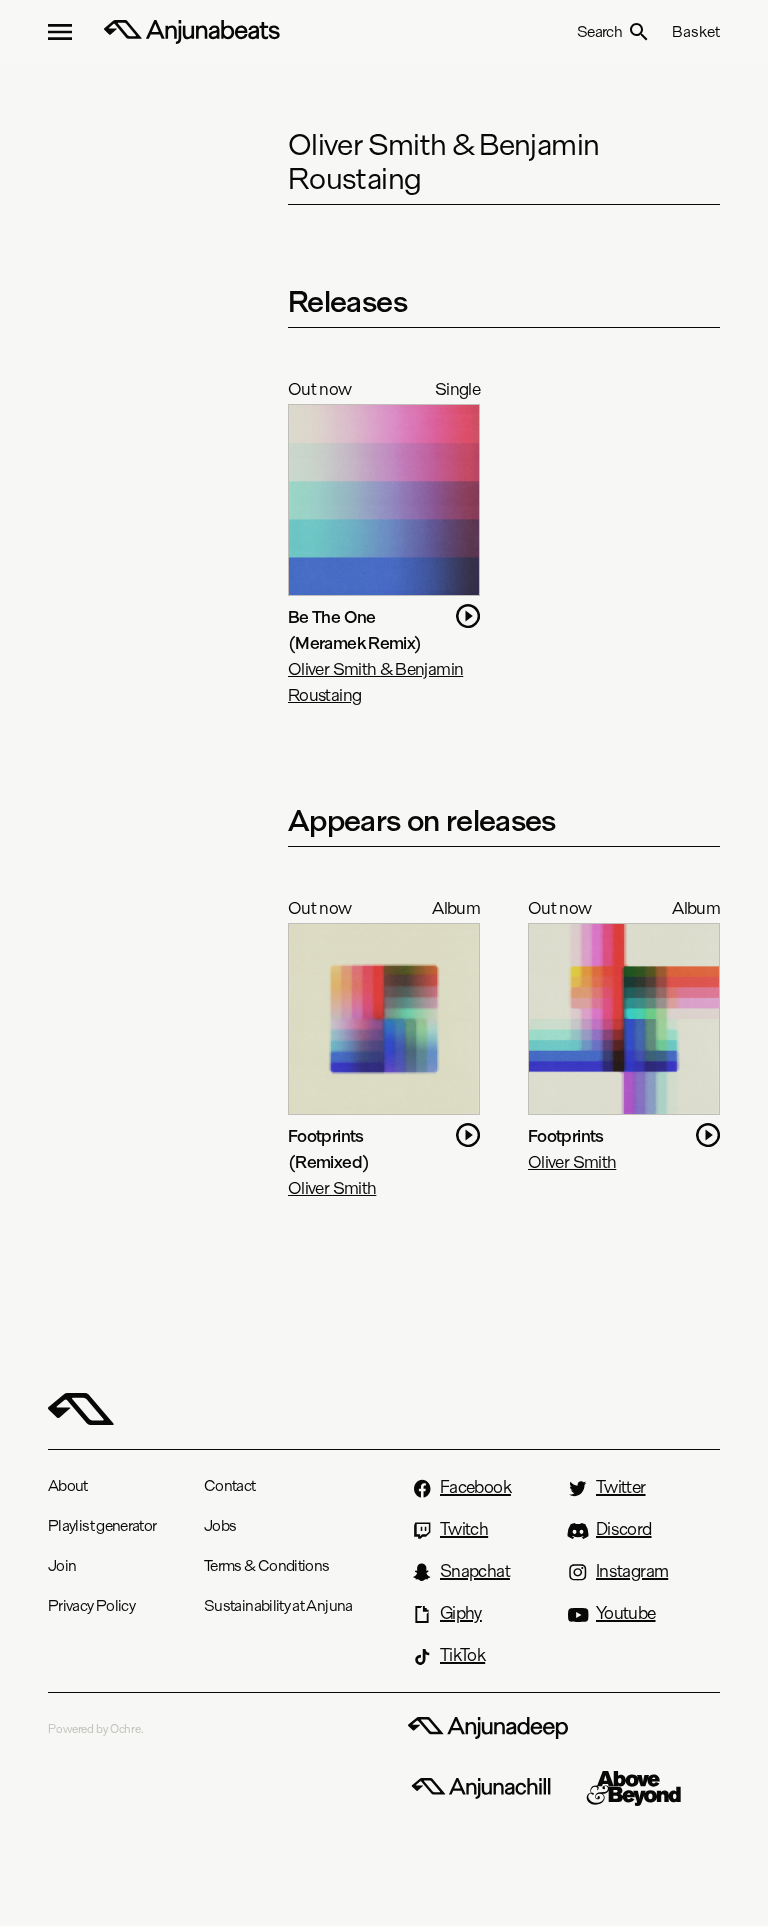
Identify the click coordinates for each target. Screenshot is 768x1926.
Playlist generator (102, 1525)
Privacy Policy (91, 1605)
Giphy (461, 1613)
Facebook (475, 1487)
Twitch (464, 1529)
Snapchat (475, 1571)
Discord (624, 1529)
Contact (230, 1485)
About (68, 1485)
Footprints (566, 1135)
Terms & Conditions (266, 1565)
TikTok (462, 1655)
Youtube (626, 1613)
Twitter (621, 1487)
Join (62, 1565)
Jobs (220, 1525)
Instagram (632, 1571)
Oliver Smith (332, 1187)
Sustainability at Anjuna (278, 1605)
